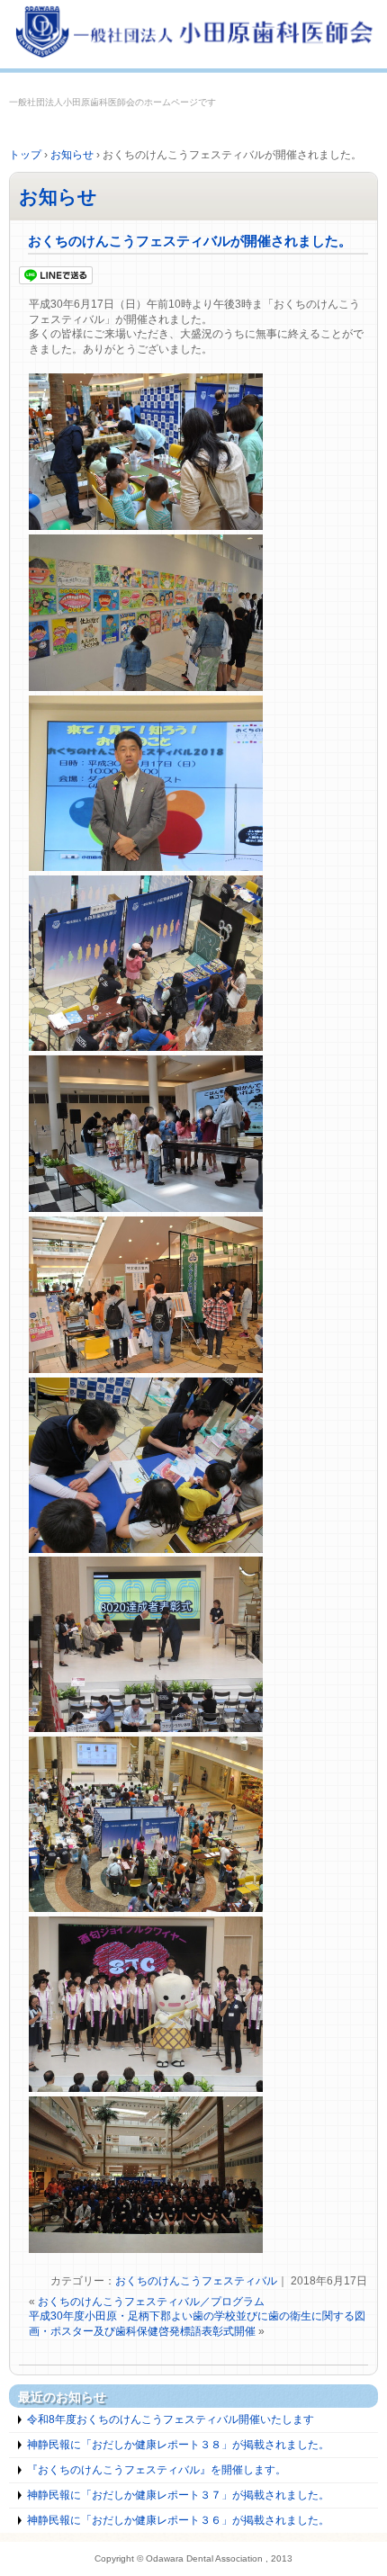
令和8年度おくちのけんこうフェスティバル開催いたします (171, 2419)
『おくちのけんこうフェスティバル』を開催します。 (157, 2470)
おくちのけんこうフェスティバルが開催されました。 (190, 241)
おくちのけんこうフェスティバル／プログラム (151, 2302)
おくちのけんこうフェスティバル (196, 2281)
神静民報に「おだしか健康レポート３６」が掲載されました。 (178, 2520)
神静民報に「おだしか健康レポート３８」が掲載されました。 (178, 2445)
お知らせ (58, 197)
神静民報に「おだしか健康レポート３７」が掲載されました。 (178, 2495)
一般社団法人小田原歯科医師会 (193, 34)
